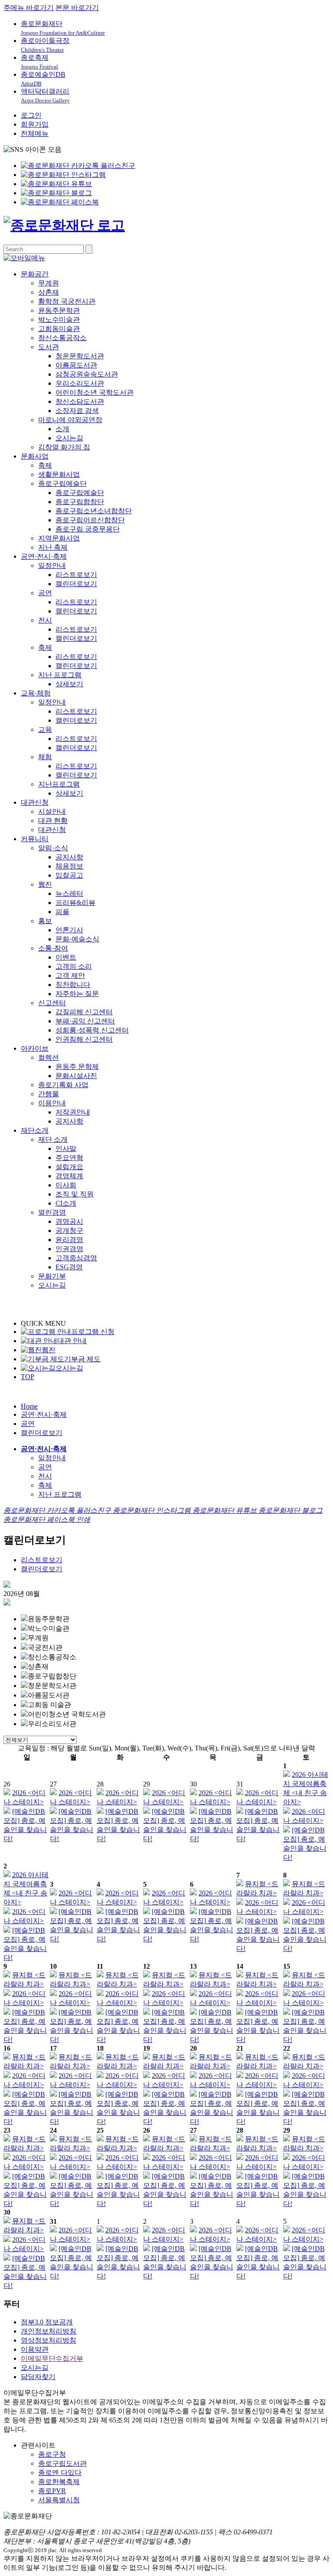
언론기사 (69, 930)
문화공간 (35, 274)
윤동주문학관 (59, 310)
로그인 (31, 115)
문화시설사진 (76, 1076)
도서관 (49, 347)
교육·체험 (36, 693)
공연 (45, 593)
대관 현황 (53, 821)
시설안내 (52, 811)
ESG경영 (69, 1267)
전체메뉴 (35, 133)
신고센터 (52, 1003)
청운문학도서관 (80, 356)
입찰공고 (69, 875)
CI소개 (66, 1203)
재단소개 (35, 1130)
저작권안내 (73, 1112)
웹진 (45, 884)
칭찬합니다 (73, 985)
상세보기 (69, 684)
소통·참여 (53, 948)
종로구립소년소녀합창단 (94, 511)
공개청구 (69, 1231)
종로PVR (52, 2491)
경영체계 (69, 1176)
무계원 (49, 283)
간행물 (49, 1094)
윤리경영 (69, 1240)
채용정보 (69, 866)
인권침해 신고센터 (84, 1039)
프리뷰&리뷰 (75, 903)
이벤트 (66, 957)
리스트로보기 (76, 575)
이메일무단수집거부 (52, 2358)
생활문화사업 (59, 474)
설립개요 (69, 1167)
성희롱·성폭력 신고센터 (92, 1030)
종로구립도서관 (62, 2463)
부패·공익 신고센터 (85, 1021)
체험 (45, 757)
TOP (28, 1377)
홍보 (45, 921)
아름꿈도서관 (76, 365)
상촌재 (49, 292)
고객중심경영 (76, 1258)
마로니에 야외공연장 (70, 420)
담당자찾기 (38, 2377)
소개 (62, 429)
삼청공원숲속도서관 (87, 374)
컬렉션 (49, 1057)
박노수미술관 (59, 320)
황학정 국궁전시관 (67, 301)
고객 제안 (70, 975)
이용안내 (52, 1103)
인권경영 (69, 1249)
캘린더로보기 (76, 584)
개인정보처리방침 (49, 2331)
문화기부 (52, 1276)
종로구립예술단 (62, 483)
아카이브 (35, 1048)
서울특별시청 (59, 2500)
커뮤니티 (35, 839)
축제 (45, 465)
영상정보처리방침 (49, 2340)
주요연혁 (69, 1158)
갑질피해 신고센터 (84, 1012)
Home (29, 1406)
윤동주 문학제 (77, 1067)
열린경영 (52, 1212)
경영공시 (69, 1221)
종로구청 (52, 2454)
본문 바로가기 (77, 8)
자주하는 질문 (77, 994)
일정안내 (52, 565)
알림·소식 (53, 848)
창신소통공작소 (62, 338)
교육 (45, 729)
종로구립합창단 (80, 502)
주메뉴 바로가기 (29, 8)
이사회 (66, 1185)
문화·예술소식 (77, 939)
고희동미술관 (59, 329)
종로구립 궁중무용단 (88, 529)
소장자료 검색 (77, 411)
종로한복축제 (59, 2482)
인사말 (66, 1149)
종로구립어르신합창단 (90, 520)
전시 (45, 620)
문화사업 (35, 456)
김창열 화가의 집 (64, 447)
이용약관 (35, 2349)
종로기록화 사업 (63, 1085)
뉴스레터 (69, 893)
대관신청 (35, 802)
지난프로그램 (59, 784)
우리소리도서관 (80, 383)
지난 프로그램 (60, 675)
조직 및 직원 (75, 1194)
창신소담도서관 (80, 401)
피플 (62, 912)
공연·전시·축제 (44, 556)
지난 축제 (53, 547)
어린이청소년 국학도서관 (95, 392)
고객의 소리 (74, 966)
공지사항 (69, 857)
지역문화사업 (59, 538)
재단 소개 (53, 1139)
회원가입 (35, 124)
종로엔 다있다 (60, 2473)
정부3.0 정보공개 (47, 2322)
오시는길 (69, 438)
